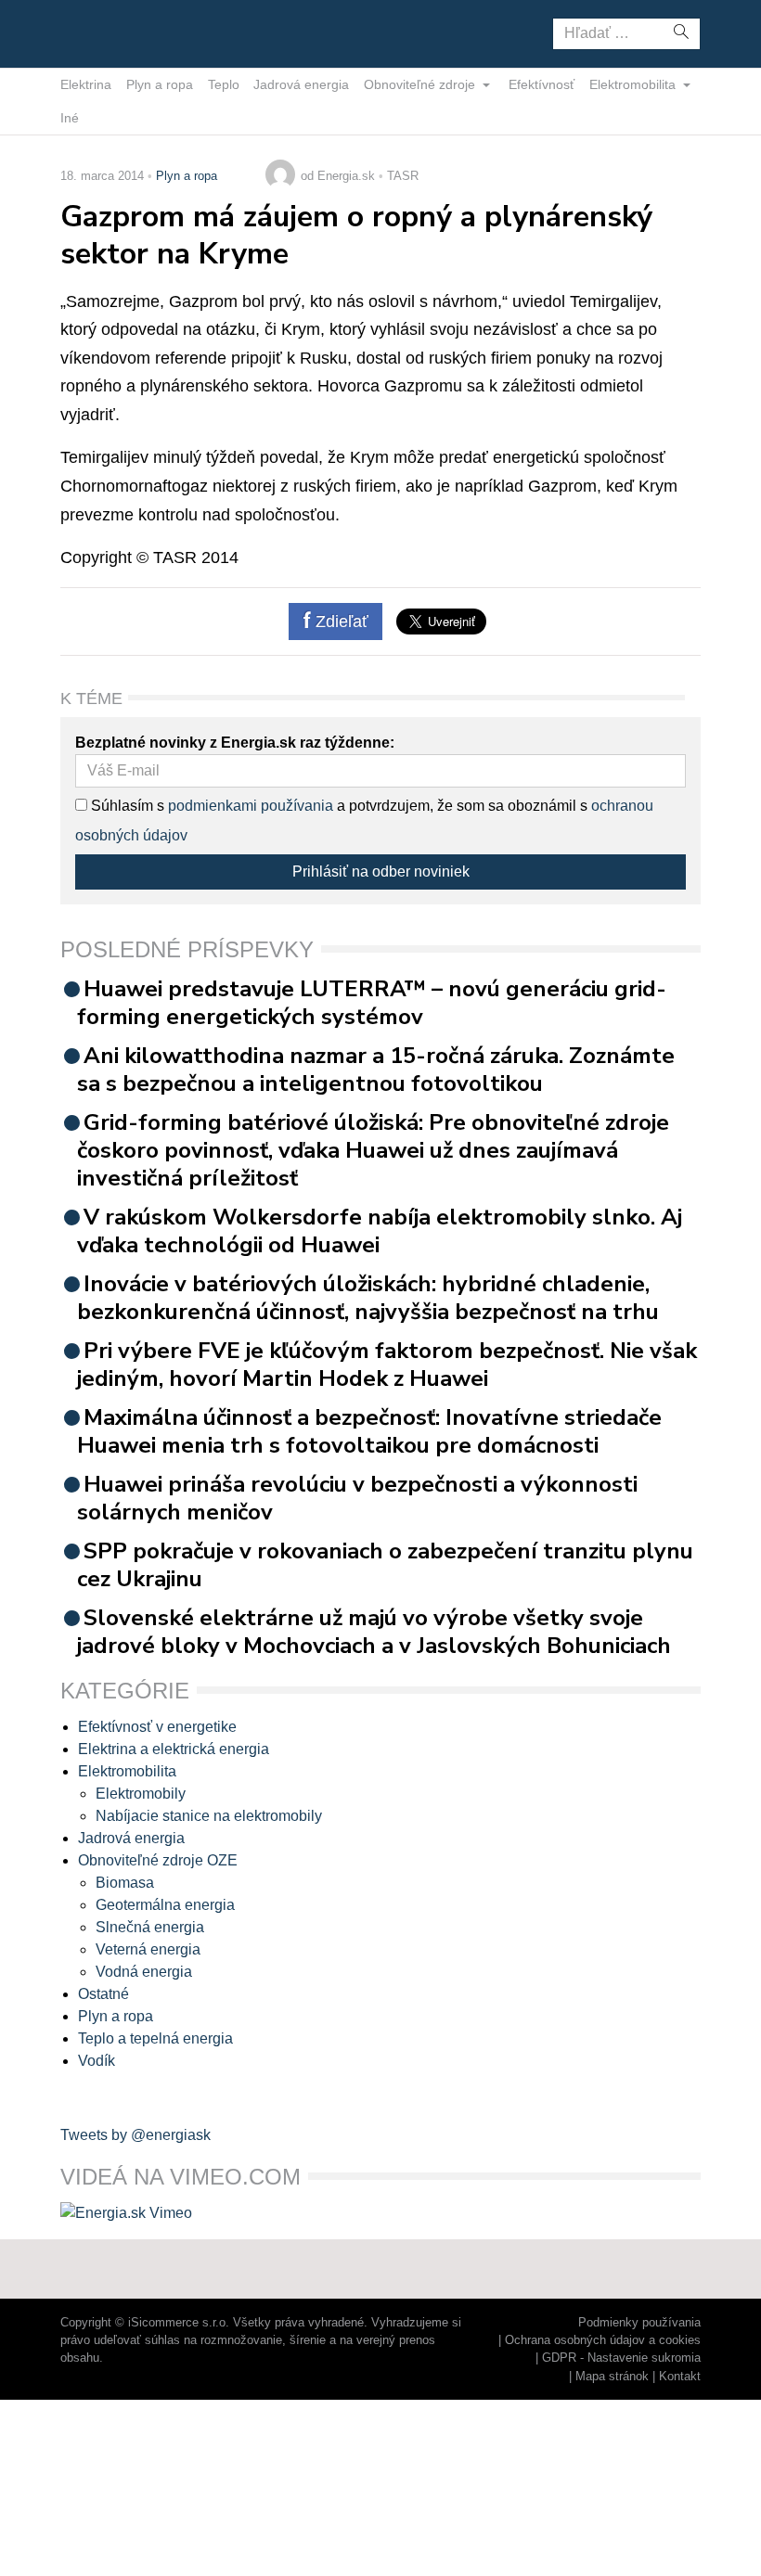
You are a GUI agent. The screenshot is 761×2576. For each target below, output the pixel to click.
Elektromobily (141, 1794)
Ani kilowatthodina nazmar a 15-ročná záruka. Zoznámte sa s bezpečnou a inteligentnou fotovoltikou (376, 1070)
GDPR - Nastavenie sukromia (621, 2358)
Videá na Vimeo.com (181, 2177)
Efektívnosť (542, 84)
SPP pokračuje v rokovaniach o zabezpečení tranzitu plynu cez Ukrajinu (385, 1565)
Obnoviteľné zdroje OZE (158, 1860)
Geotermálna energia (165, 1905)
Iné (70, 118)
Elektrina (86, 84)
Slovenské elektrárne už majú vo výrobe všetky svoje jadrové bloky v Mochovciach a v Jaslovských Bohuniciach (374, 1632)
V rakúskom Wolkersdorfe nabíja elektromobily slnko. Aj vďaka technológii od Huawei (380, 1231)
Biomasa (125, 1883)
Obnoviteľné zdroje (421, 84)
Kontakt (680, 2376)
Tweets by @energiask (135, 2135)
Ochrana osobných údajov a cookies (603, 2340)
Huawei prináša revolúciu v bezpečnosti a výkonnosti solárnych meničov (357, 1498)
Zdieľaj (118, 32)
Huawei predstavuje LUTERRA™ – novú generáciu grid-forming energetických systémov (372, 1003)
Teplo (224, 84)
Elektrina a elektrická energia (174, 1749)
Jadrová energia (301, 84)
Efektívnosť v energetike (157, 1727)
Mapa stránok (612, 2376)
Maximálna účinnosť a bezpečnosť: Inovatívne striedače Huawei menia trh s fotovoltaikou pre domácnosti (369, 1431)
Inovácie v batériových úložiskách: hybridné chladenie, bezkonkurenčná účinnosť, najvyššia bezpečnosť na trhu (368, 1298)
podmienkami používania (251, 806)
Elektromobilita (634, 84)
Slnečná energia (150, 1927)
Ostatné (103, 1994)
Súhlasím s (126, 806)
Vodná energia (144, 1972)
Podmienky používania (639, 2322)
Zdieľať (340, 622)
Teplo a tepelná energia (155, 2038)
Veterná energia (148, 1949)
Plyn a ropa (160, 84)
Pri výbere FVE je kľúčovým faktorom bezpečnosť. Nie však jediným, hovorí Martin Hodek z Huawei (387, 1365)
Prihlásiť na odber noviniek (381, 871)
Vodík (97, 2061)
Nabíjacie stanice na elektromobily (209, 1816)
